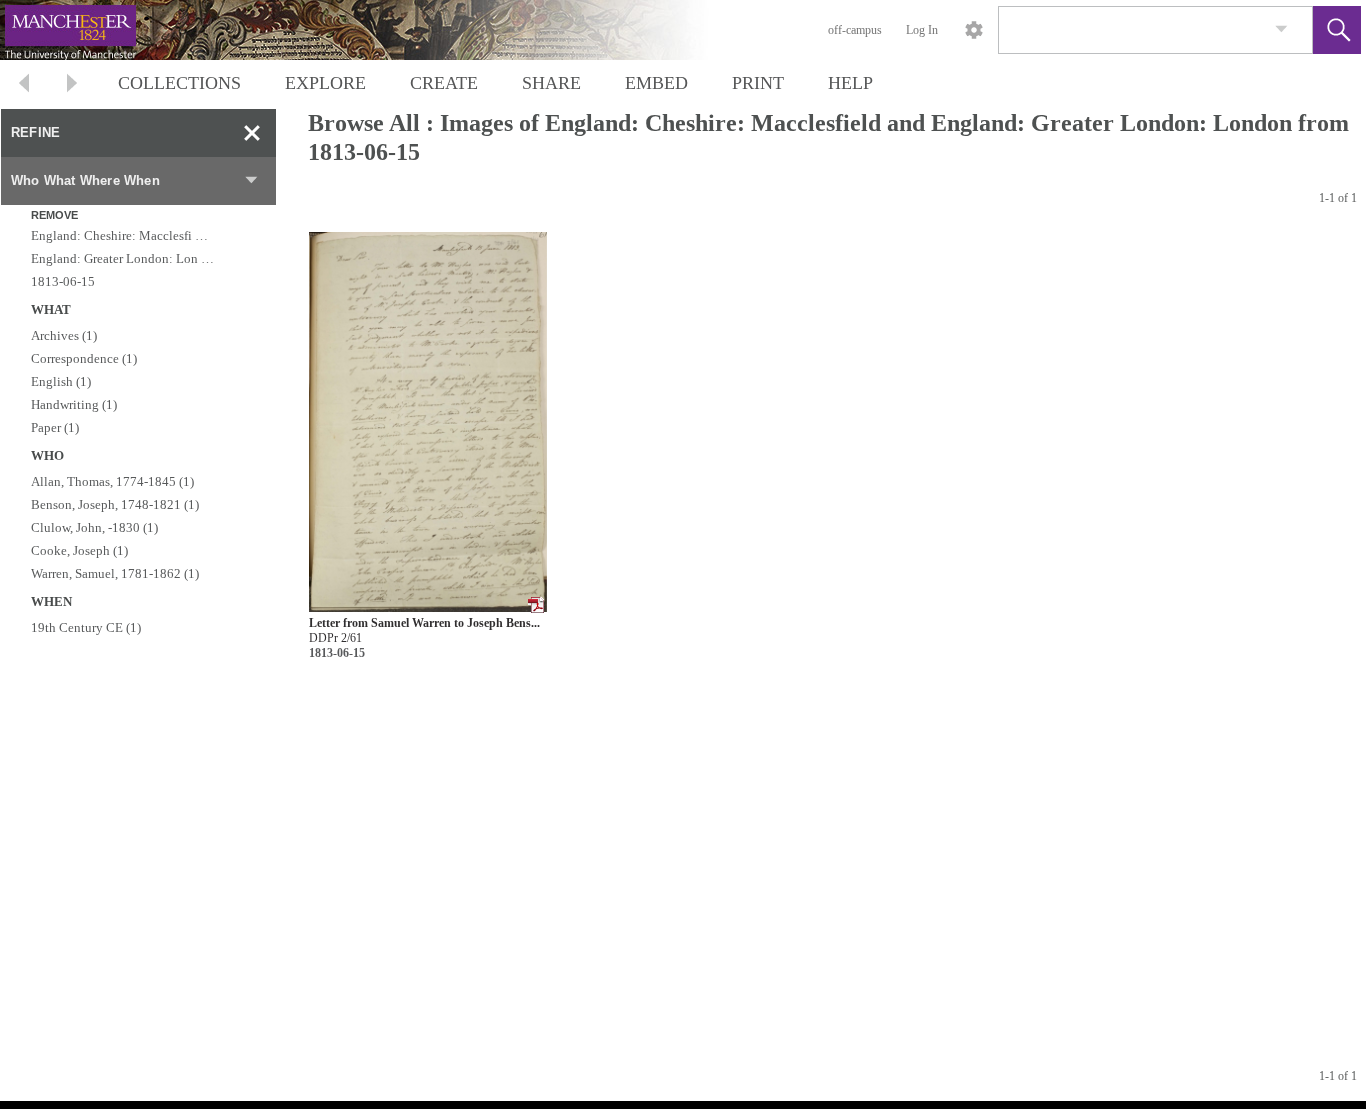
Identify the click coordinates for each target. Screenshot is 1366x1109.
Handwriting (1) (74, 404)
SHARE (551, 83)
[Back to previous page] (24, 85)
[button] (1337, 30)
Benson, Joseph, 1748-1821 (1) (115, 504)
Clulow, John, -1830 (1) (94, 527)
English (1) (61, 381)
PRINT (758, 83)
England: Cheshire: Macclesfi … (119, 235)
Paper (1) (55, 427)
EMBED (656, 83)
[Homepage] (377, 30)
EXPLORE (325, 83)
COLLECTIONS (179, 83)
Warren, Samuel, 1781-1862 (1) (115, 573)
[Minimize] (252, 133)
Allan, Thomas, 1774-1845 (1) (112, 481)
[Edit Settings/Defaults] (974, 30)
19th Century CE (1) (86, 627)
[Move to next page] (72, 85)
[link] (1281, 29)
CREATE (444, 83)
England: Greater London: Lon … (122, 258)
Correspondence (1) (84, 358)
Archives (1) (64, 335)
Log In (922, 30)
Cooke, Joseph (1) (79, 550)
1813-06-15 (63, 281)
